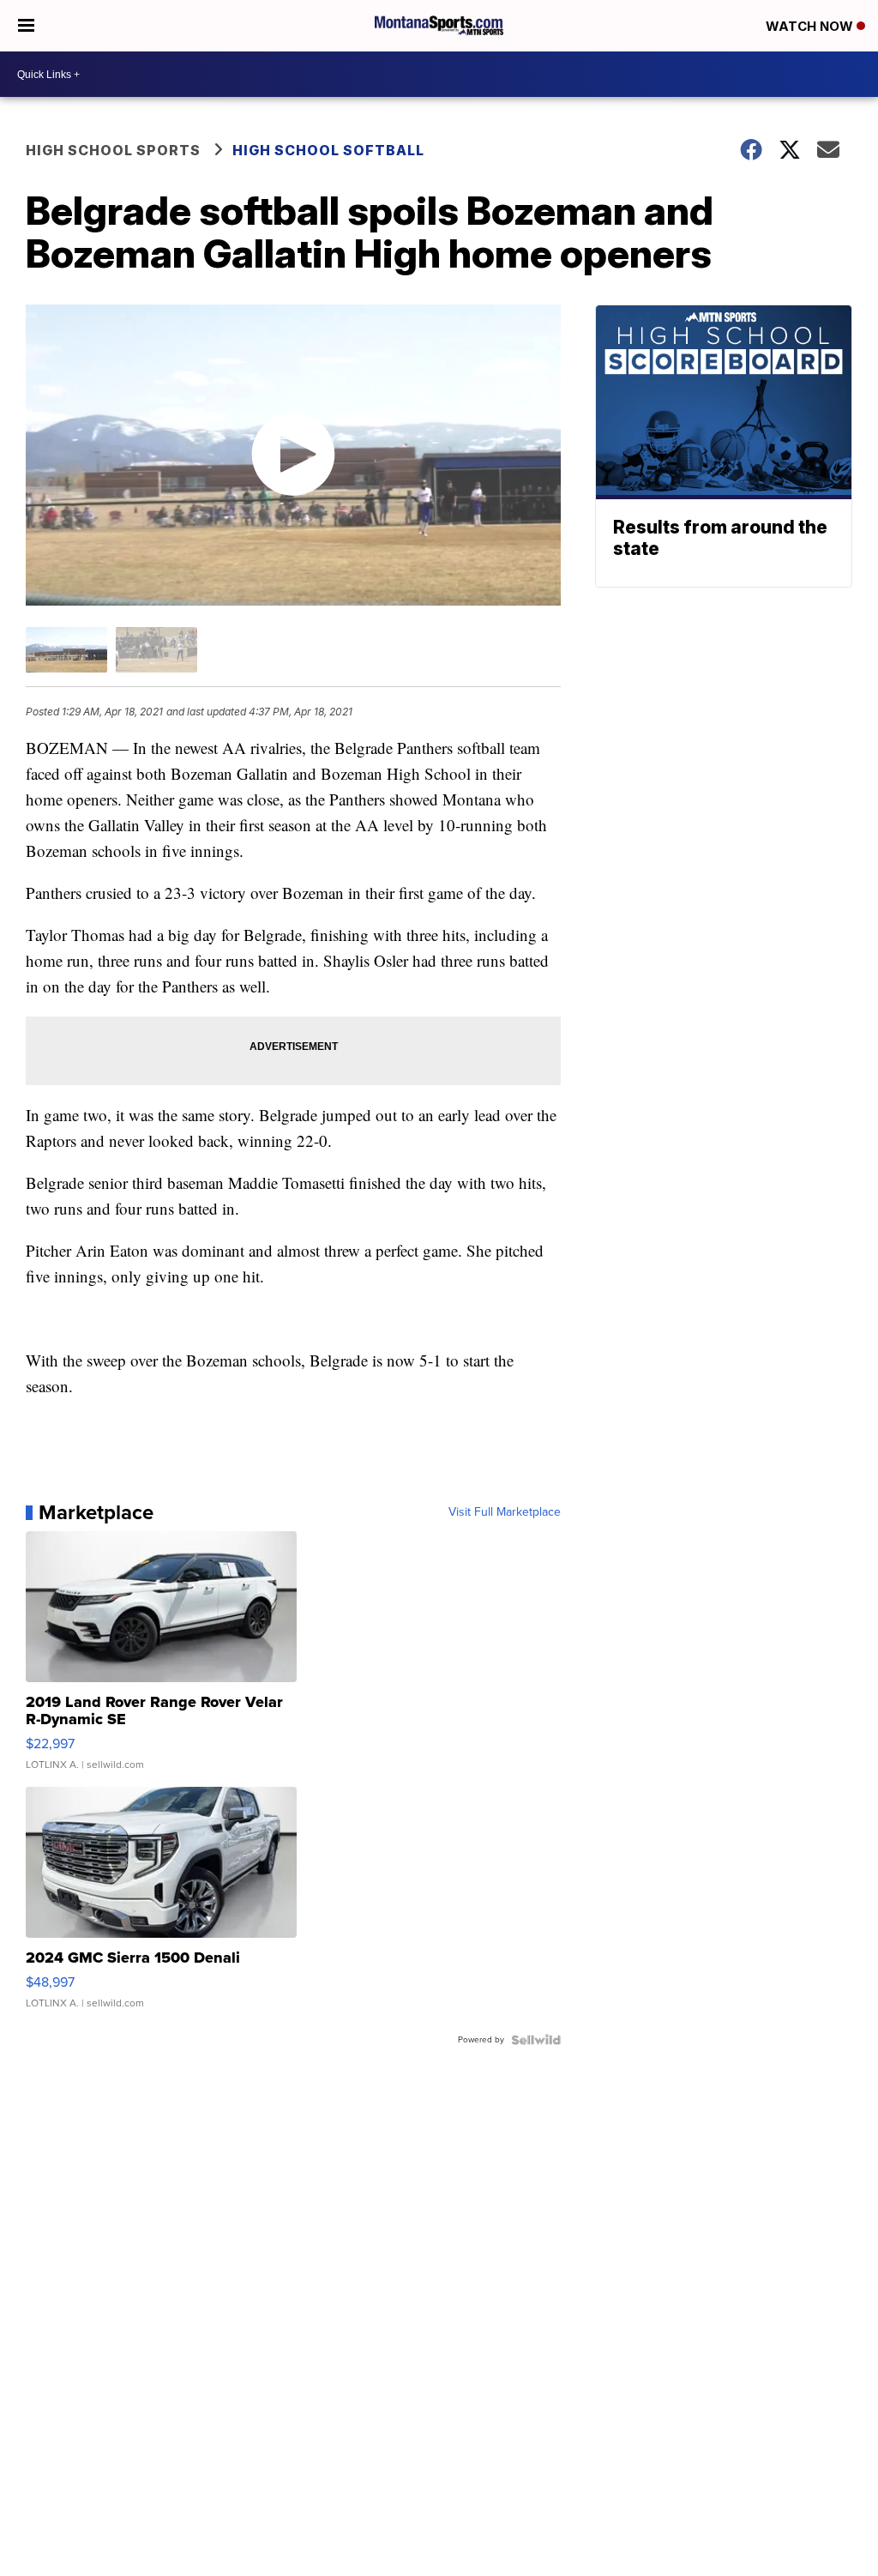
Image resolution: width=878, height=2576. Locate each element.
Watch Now (811, 26)
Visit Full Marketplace (505, 1512)
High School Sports (113, 150)
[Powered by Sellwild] (536, 2040)
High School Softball (328, 150)
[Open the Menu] (26, 26)
